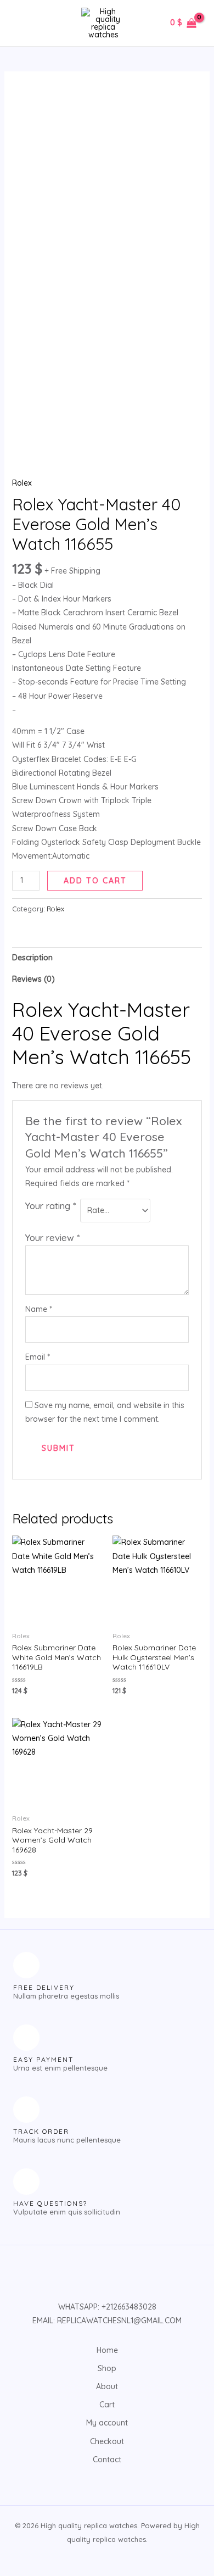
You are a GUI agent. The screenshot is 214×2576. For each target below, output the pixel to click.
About (107, 2386)
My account (107, 2423)
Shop (107, 2368)
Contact (107, 2460)
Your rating (50, 1206)
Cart (107, 2405)
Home (107, 2350)
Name (39, 1309)
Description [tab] (32, 958)
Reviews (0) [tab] (33, 979)
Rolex (22, 483)
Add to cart (95, 881)
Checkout (107, 2441)
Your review (52, 1237)
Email (38, 1357)
